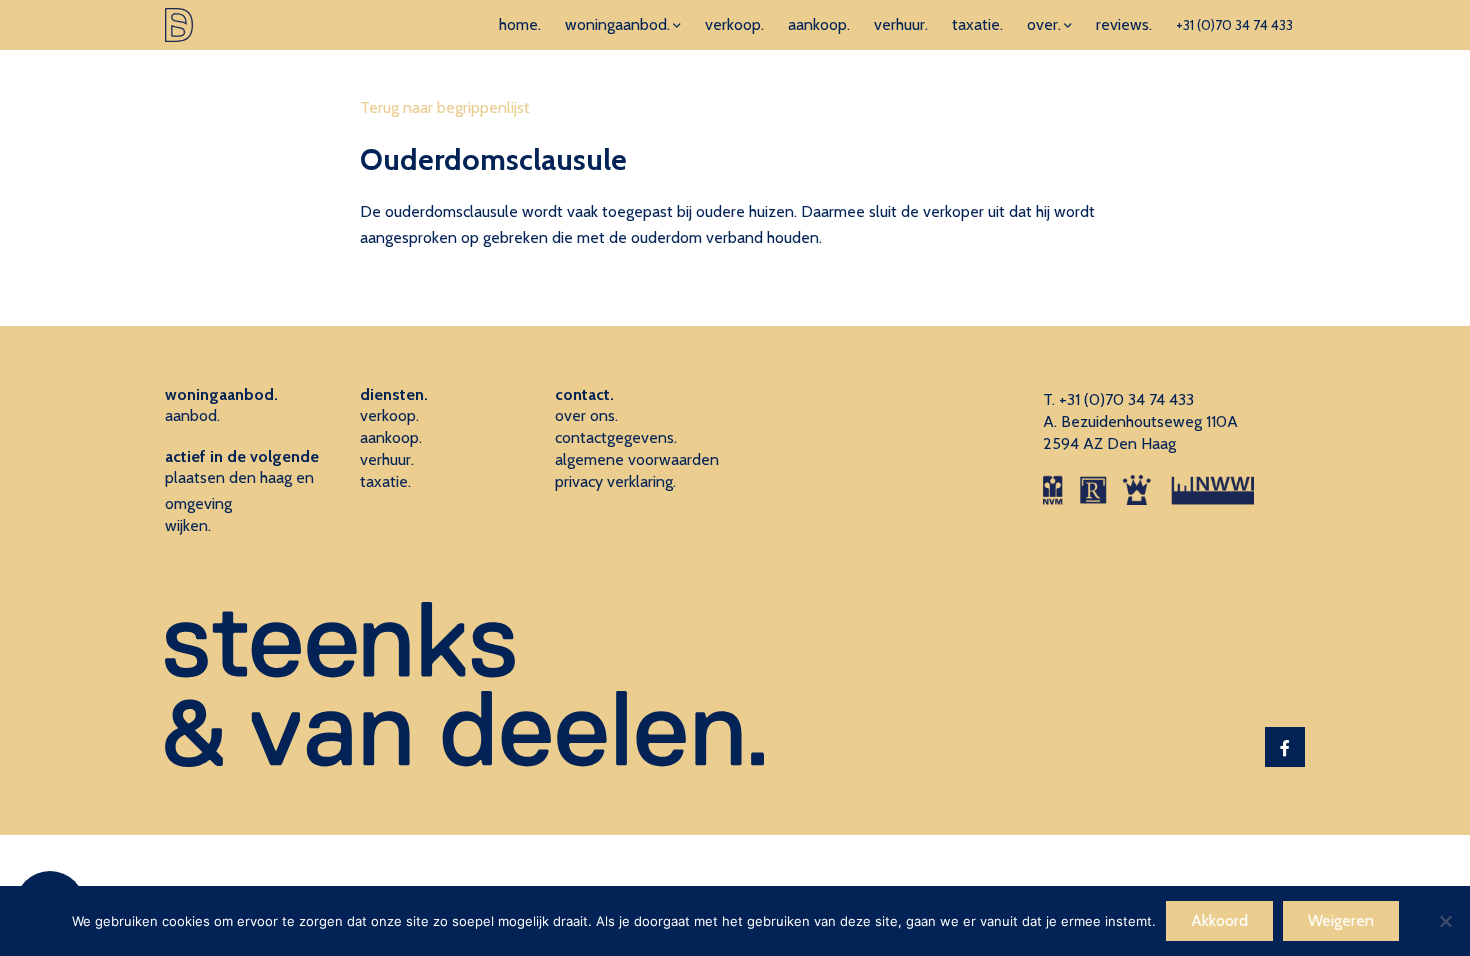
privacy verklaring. (615, 481)
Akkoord (1219, 920)
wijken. (188, 525)
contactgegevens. (616, 437)
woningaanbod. (617, 24)
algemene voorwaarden (637, 459)
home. (520, 24)
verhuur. (901, 24)
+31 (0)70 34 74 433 (1234, 25)
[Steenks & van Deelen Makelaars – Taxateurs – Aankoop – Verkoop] (179, 25)
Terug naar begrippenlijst (445, 107)
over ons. (586, 415)
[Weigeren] (1445, 921)
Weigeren (1341, 920)
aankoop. (819, 24)
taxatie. (977, 24)
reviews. (1124, 24)
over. (1044, 24)
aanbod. (192, 415)
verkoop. (734, 24)
